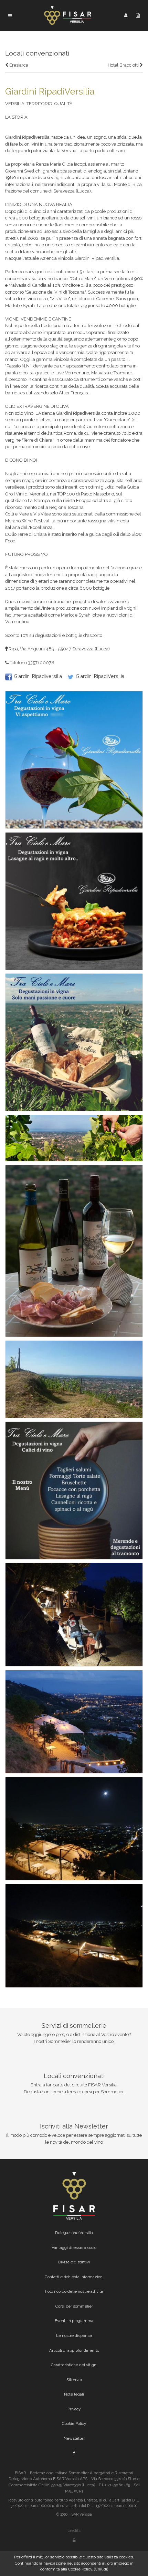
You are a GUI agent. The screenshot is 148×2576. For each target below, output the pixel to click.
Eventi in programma (74, 2321)
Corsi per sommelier (74, 2306)
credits (74, 2530)
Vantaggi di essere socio (74, 2248)
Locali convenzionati (37, 53)
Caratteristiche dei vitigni (74, 2365)
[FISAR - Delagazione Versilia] (68, 15)
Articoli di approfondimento (74, 2350)
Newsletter (74, 2438)
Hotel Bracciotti (124, 65)
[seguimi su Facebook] (74, 2453)
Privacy (74, 2409)
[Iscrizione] (138, 15)
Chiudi (101, 2569)
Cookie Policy (74, 2423)
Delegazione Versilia (74, 2233)
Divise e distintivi (74, 2262)
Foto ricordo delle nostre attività (74, 2291)
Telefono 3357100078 (31, 663)
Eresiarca (18, 65)
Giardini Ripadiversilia (38, 676)
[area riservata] (74, 2540)
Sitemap (74, 2380)
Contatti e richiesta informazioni (74, 2277)
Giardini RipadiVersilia (100, 676)
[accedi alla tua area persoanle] (126, 15)
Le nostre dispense (74, 2336)
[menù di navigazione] (10, 16)
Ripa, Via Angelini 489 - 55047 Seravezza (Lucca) (59, 649)
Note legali (74, 2394)
